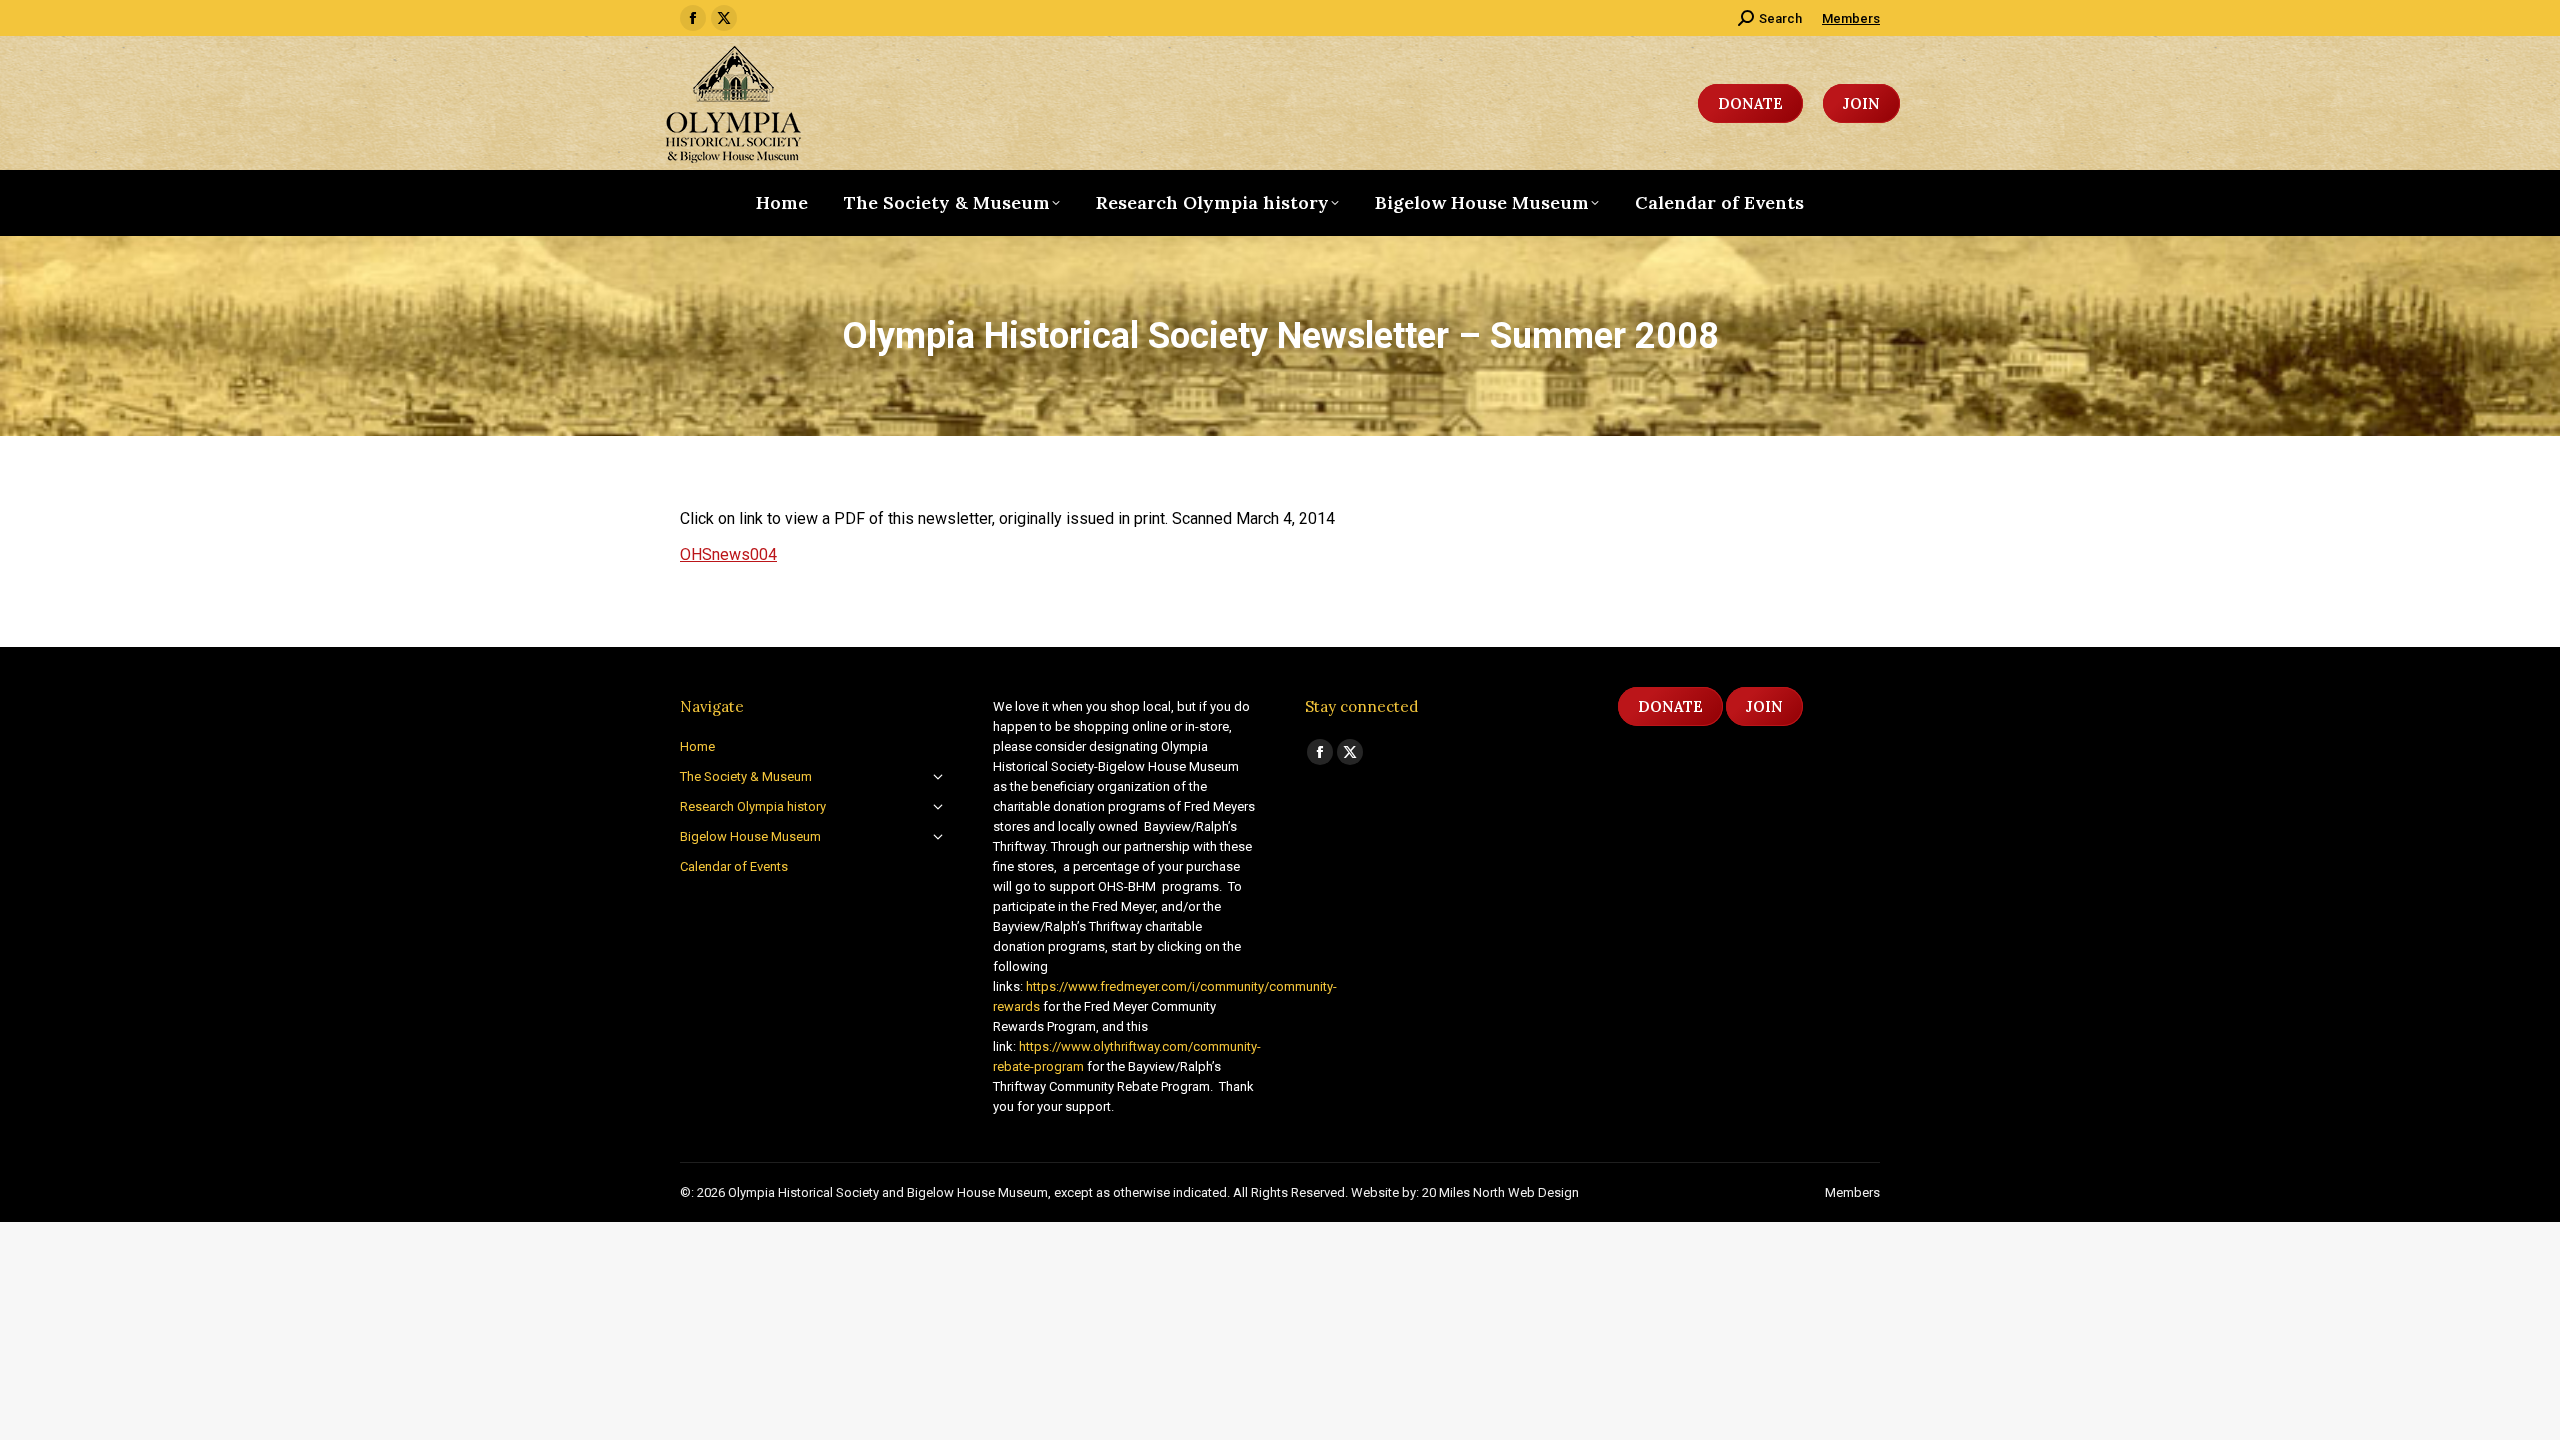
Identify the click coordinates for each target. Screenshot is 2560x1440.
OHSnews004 (728, 554)
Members (1851, 18)
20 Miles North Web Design (1500, 1192)
